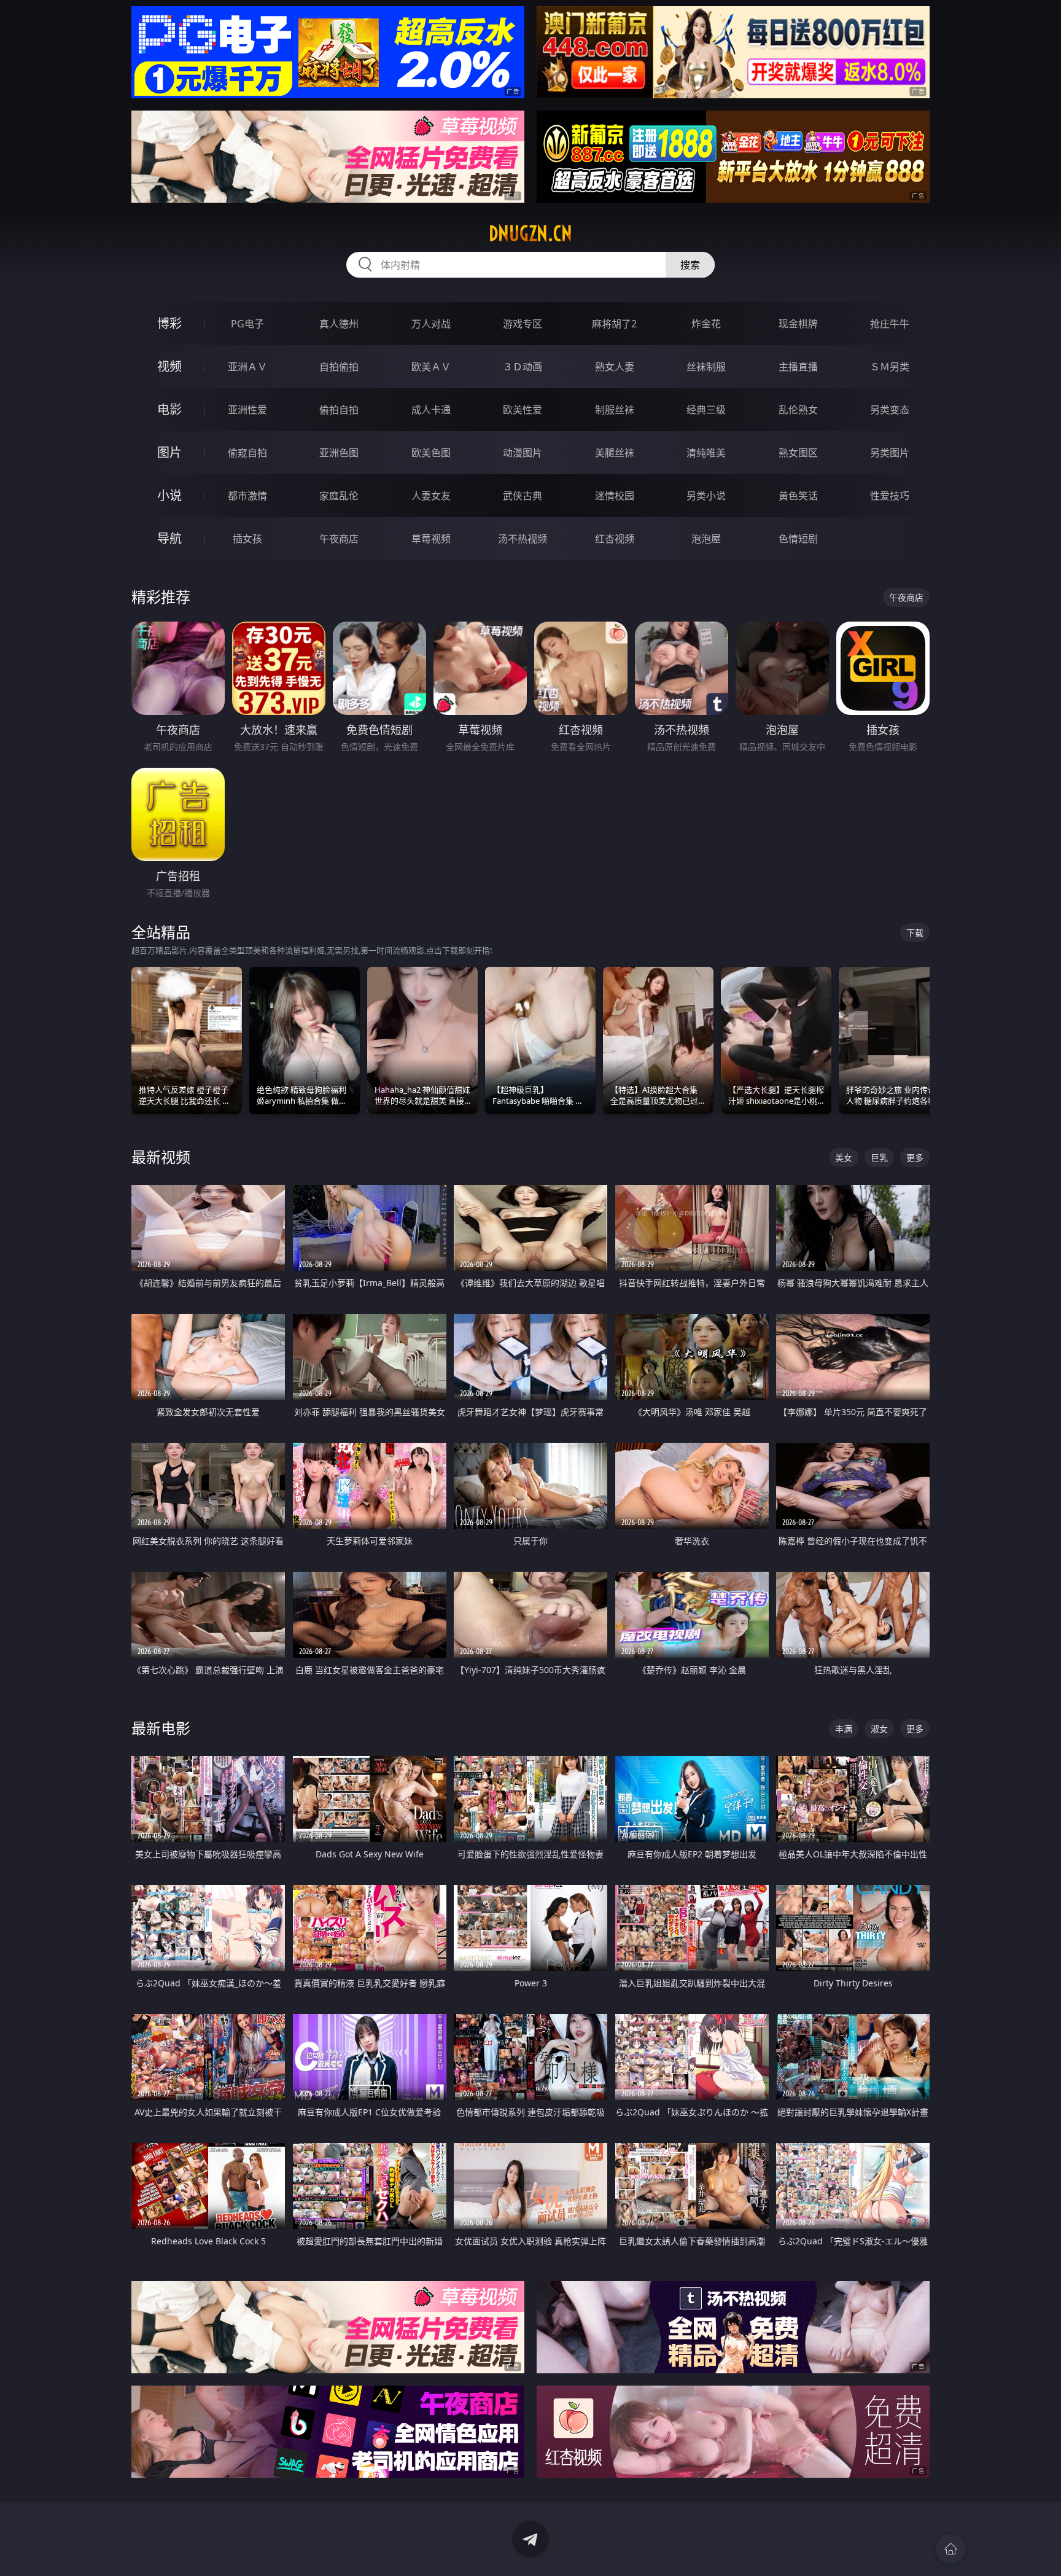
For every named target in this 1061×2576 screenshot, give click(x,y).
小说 (169, 495)
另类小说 (706, 496)
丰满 (844, 1729)
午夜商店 (339, 539)
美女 (844, 1157)
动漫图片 (523, 453)
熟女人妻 (615, 367)
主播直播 (798, 367)
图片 (169, 452)
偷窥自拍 (247, 453)
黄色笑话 (798, 496)
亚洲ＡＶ (247, 367)
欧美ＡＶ (431, 367)
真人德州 (339, 324)
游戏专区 (523, 324)
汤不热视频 (523, 539)
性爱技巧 (890, 496)
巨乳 (879, 1157)
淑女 (879, 1729)
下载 (915, 933)
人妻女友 (431, 496)
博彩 (169, 323)
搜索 (690, 265)
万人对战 (431, 324)
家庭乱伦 (339, 496)
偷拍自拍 (339, 410)
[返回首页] (950, 2549)
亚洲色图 (339, 453)
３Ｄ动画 (523, 367)
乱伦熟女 (798, 410)
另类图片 (890, 453)
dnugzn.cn (530, 233)
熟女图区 (798, 453)
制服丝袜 (615, 410)
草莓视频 (431, 539)
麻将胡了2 (614, 324)
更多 (915, 1157)
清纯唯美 (706, 453)
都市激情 (247, 496)
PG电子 (247, 324)
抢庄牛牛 (890, 324)
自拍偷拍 (339, 367)
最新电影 (161, 1728)
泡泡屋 (706, 539)
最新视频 (161, 1157)
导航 (169, 538)
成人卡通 (431, 410)
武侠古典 (523, 496)
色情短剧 (798, 539)
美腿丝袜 (615, 453)
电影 (169, 409)
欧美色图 (431, 453)
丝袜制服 (706, 367)
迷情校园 (615, 496)
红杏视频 (615, 539)
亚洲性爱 (247, 410)
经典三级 (706, 410)
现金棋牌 (798, 324)
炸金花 (706, 324)
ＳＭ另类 (890, 367)
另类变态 (890, 410)
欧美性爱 (523, 410)
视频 (169, 366)
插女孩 (247, 539)
